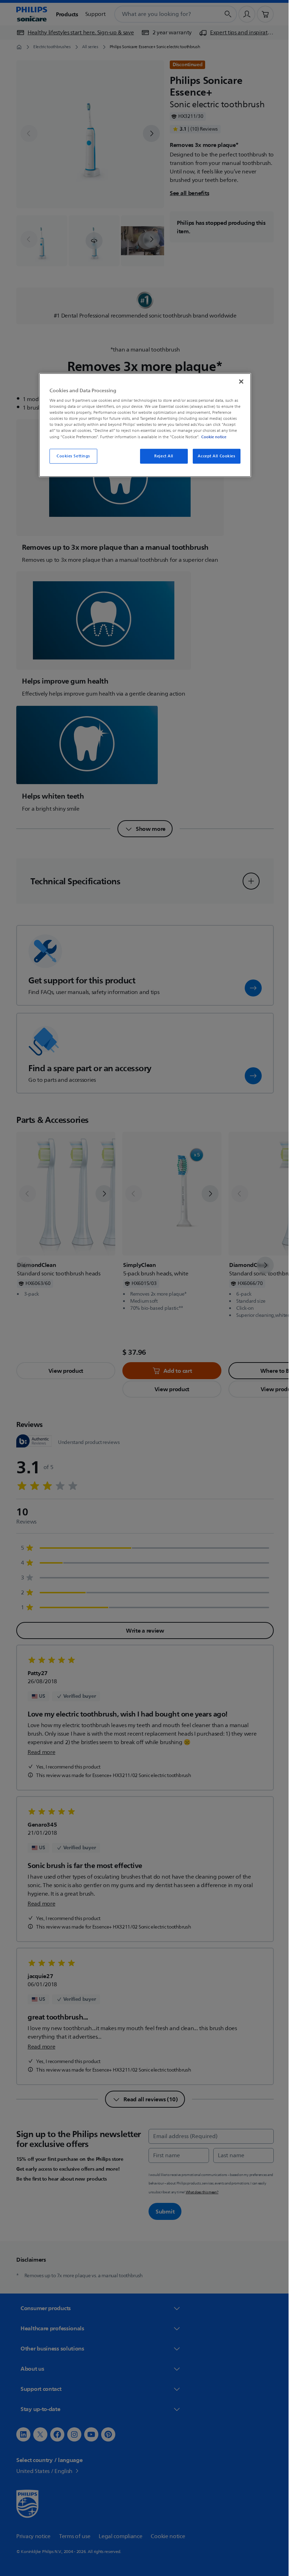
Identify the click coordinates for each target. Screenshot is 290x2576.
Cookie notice (211, 436)
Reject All (161, 456)
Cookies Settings (71, 456)
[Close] (239, 381)
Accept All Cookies (214, 456)
